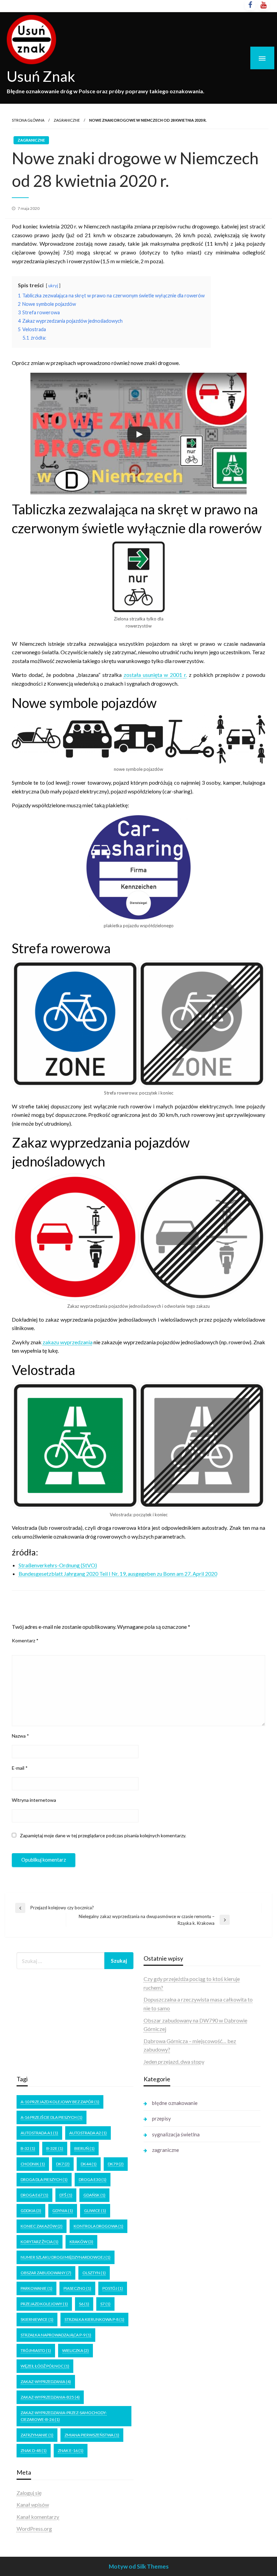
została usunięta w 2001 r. (155, 675)
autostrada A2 (88, 2133)
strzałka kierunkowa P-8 (94, 2319)
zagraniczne (67, 120)
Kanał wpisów (33, 2505)
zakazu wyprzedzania (68, 1342)
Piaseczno (77, 2288)
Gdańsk (94, 2195)
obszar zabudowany (46, 2273)
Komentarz (25, 1640)
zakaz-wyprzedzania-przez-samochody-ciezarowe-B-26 (64, 2416)
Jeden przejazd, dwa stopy (174, 2062)
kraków (81, 2242)
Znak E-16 (71, 2450)
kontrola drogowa (98, 2226)
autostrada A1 (39, 2133)
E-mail (20, 1768)
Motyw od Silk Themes (139, 2566)
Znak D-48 (34, 2450)
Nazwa (20, 1736)
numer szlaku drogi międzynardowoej (66, 2257)
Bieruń (84, 2148)
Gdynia (63, 2211)
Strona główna (28, 120)
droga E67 (34, 2195)
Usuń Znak (41, 76)
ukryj (53, 286)
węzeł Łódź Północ (45, 2366)
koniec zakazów (42, 2226)
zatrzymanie (37, 2435)
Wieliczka (75, 2350)
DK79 (116, 2164)
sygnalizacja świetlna (176, 2134)
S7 (105, 2304)
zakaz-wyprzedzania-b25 (50, 2397)
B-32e (55, 2148)
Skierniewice (37, 2319)
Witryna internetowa (34, 1800)
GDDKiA (31, 2211)
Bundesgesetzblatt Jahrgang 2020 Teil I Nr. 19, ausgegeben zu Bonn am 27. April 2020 (118, 1574)
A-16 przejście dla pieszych (52, 2117)
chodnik (33, 2164)
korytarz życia (40, 2242)
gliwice (95, 2211)
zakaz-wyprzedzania (46, 2382)
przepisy (161, 2118)
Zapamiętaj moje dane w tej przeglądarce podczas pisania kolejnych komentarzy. (103, 1835)
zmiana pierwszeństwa (92, 2435)
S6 (84, 2304)
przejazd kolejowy (44, 2304)
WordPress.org (34, 2529)
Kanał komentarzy (38, 2517)
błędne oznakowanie (175, 2103)
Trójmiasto (36, 2350)
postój (113, 2288)
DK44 (89, 2164)
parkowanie (36, 2288)
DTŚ (66, 2195)
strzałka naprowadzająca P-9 (56, 2335)
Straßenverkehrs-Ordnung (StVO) (58, 1565)
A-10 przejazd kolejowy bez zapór (60, 2102)
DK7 (63, 2164)
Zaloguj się (29, 2493)
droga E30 (93, 2179)
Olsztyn (94, 2273)
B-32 (28, 2148)
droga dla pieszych (44, 2179)
